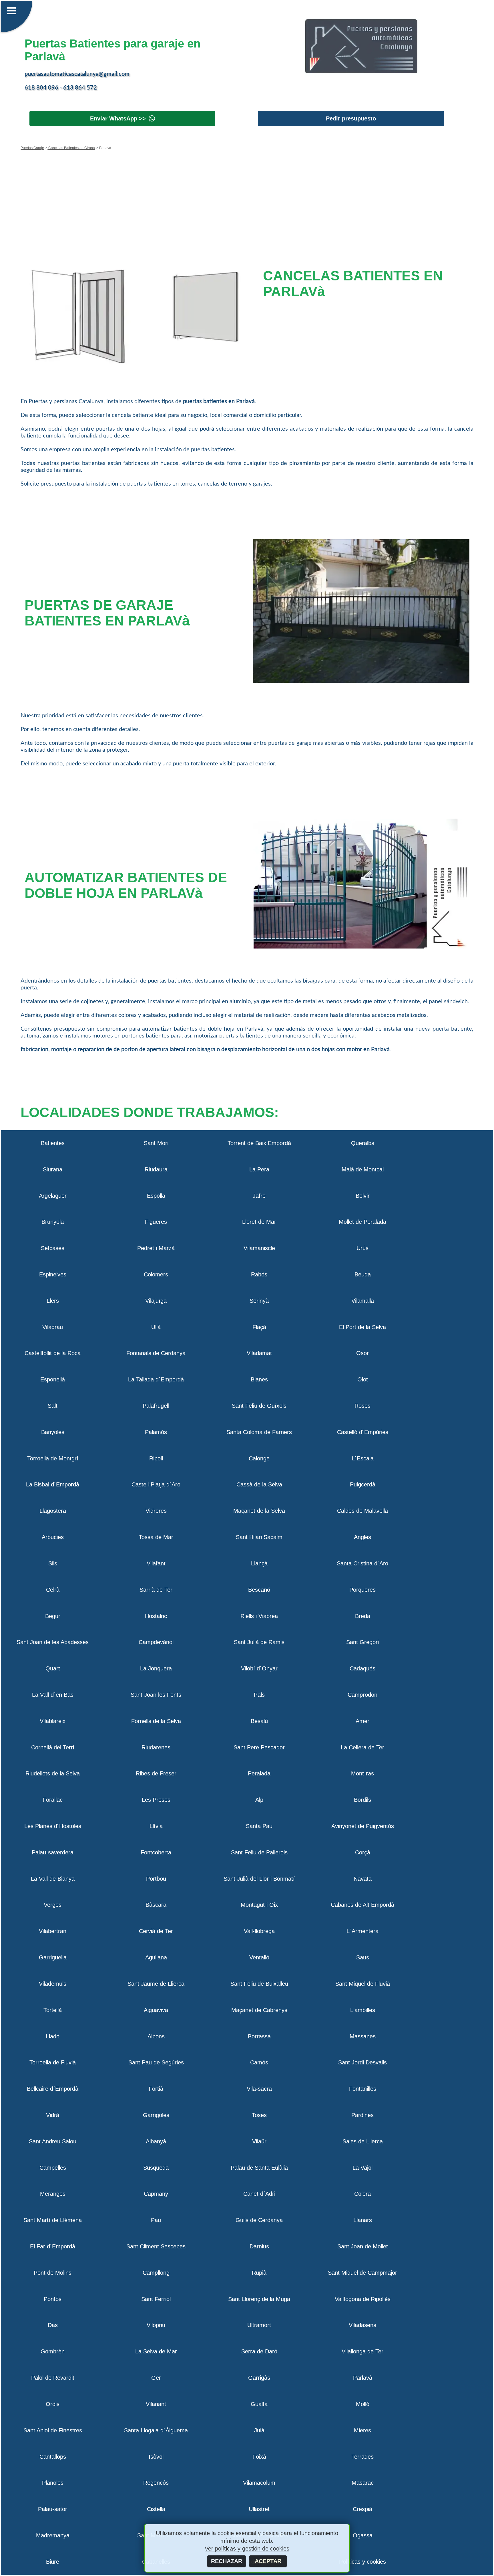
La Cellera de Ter (362, 1747)
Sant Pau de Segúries (156, 2062)
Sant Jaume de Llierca (156, 1984)
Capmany (156, 2194)
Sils (53, 1563)
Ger (156, 2378)
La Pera (259, 1169)
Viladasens (362, 2325)
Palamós (156, 1432)
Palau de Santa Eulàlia (259, 2168)
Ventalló (259, 1957)
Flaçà (259, 1327)
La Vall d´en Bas (53, 1695)
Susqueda (156, 2168)
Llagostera (53, 1511)
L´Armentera (362, 1931)
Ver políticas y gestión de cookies (247, 2549)
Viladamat (259, 1353)
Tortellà (53, 2010)
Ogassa (363, 2535)
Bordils (362, 1800)
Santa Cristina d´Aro (362, 1563)
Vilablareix (53, 1721)
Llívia (156, 1826)
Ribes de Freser (156, 1773)
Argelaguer (53, 1196)
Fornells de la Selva (156, 1721)
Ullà (156, 1327)
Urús (362, 1248)
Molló (363, 2404)
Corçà (363, 1852)
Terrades (362, 2457)
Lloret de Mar (259, 1222)
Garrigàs (259, 2378)
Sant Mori (156, 1143)
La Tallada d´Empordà (156, 1379)
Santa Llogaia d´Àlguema (156, 2430)
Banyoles (53, 1432)
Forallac (53, 1800)
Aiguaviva (156, 2010)
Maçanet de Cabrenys (259, 2010)
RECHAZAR (227, 2561)
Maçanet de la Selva (259, 1511)
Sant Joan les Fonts (156, 1695)
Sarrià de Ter (156, 1590)
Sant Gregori (362, 1642)
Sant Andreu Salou (53, 2141)
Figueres (156, 1222)
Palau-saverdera (53, 1852)
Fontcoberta (156, 1852)
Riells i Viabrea (259, 1616)
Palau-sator (53, 2509)
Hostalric (156, 1616)
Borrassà (259, 2036)
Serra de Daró (259, 2351)
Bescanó (259, 1590)
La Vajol (362, 2168)
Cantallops (53, 2457)
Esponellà (53, 1379)
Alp (259, 1800)
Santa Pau (259, 1826)
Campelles (53, 2168)
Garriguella (53, 1957)
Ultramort (259, 2325)
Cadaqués (362, 1668)
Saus (363, 1957)
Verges (53, 1905)
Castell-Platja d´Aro (156, 1484)
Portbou (156, 1879)
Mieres (362, 2430)
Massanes (363, 2036)
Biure (53, 2562)
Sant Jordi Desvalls (362, 2062)
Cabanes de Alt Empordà (362, 1905)
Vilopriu (156, 2325)
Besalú (259, 1721)
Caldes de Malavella (362, 1511)
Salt (53, 1406)
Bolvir (363, 1196)
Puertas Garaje (32, 148)
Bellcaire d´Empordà (53, 2089)
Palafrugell (156, 1406)
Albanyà (156, 2141)
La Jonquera (156, 1668)
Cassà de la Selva (259, 1484)
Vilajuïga (156, 1301)
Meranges (53, 2194)
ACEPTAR (268, 2561)
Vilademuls (53, 1984)
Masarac (363, 2483)
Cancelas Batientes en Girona (71, 148)
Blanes (259, 1379)
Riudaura (156, 1169)
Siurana (53, 1169)
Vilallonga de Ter (362, 2351)
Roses (362, 1406)
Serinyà (259, 1301)
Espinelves (53, 1274)
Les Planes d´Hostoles (53, 1826)
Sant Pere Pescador (259, 1747)
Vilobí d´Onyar (259, 1668)
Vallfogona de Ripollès (363, 2299)
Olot (363, 1379)
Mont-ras (362, 1773)
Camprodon (362, 1695)
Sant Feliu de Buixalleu (259, 1984)
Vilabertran (53, 1931)
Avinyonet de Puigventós (363, 1826)
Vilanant (156, 2404)
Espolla (156, 1196)
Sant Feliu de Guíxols (259, 1406)
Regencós (156, 2483)
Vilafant (156, 1563)
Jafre (259, 1196)
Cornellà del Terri (53, 1747)
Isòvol (156, 2457)
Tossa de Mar (156, 1537)
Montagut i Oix (259, 1905)
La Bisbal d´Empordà (53, 1484)
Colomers (156, 1274)
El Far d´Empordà (53, 2246)
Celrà (53, 1590)
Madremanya (53, 2535)
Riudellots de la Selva (53, 1773)
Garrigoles (156, 2115)
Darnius (259, 2246)
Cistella (156, 2509)
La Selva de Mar (156, 2351)
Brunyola (53, 1222)
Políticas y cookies (362, 2562)
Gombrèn (53, 2351)
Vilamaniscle (259, 1248)
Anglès (362, 1537)
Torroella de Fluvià (53, 2062)
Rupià (259, 2273)
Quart (53, 1668)
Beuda (363, 1274)
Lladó (53, 2036)
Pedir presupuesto (351, 118)
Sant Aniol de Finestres (53, 2430)
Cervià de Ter (156, 1931)
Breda (363, 1616)
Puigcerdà (363, 1484)
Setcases (53, 1248)
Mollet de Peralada (362, 1222)
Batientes (53, 1143)
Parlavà (363, 2378)
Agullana (156, 1957)
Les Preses (156, 1800)
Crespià (362, 2509)
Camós (259, 2062)
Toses (259, 2115)
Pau (156, 2220)
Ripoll (156, 1458)
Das (53, 2325)
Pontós (53, 2299)
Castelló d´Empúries (363, 1432)
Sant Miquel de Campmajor (362, 2273)
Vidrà (53, 2115)
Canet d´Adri (259, 2194)
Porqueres (362, 1590)
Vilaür (259, 2141)
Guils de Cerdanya (259, 2220)
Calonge (259, 1458)
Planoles (53, 2483)
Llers (53, 1301)
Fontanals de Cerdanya (156, 1353)
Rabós (259, 1274)
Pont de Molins (53, 2273)
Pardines (362, 2115)
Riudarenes (156, 1747)
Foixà (259, 2457)
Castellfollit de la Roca (53, 1353)
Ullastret (259, 2509)
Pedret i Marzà (156, 1248)
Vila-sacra (259, 2089)
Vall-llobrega (259, 1931)
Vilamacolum (259, 2483)
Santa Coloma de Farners (259, 1432)
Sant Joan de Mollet (363, 2246)
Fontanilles (363, 2089)
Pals (259, 1695)
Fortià (156, 2089)
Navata (363, 1879)
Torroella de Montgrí (53, 1458)
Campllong (156, 2273)
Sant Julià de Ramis (259, 1642)
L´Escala (363, 1458)
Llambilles (363, 2010)
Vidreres (156, 1511)
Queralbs (363, 1143)
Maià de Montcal (363, 1169)
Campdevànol (156, 1642)
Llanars (363, 2220)
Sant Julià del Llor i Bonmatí (259, 1879)
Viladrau (53, 1327)
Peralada (259, 1773)
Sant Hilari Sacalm (259, 1537)
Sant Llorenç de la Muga (259, 2299)
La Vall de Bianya (53, 1879)
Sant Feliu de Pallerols (259, 1852)
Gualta (259, 2404)
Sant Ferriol (156, 2299)
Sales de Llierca (363, 2141)
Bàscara (156, 1905)
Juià (259, 2430)
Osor (362, 1353)
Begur (53, 1616)
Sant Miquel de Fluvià (363, 1984)
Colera (362, 2194)
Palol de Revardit (53, 2378)
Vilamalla (363, 1301)
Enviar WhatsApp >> (118, 118)
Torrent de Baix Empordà (259, 1143)
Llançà (259, 1563)
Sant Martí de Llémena (53, 2220)
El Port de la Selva (362, 1327)
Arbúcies (53, 1537)
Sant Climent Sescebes (156, 2246)
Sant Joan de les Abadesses (53, 1642)
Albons (156, 2036)
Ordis (53, 2404)
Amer (362, 1721)
